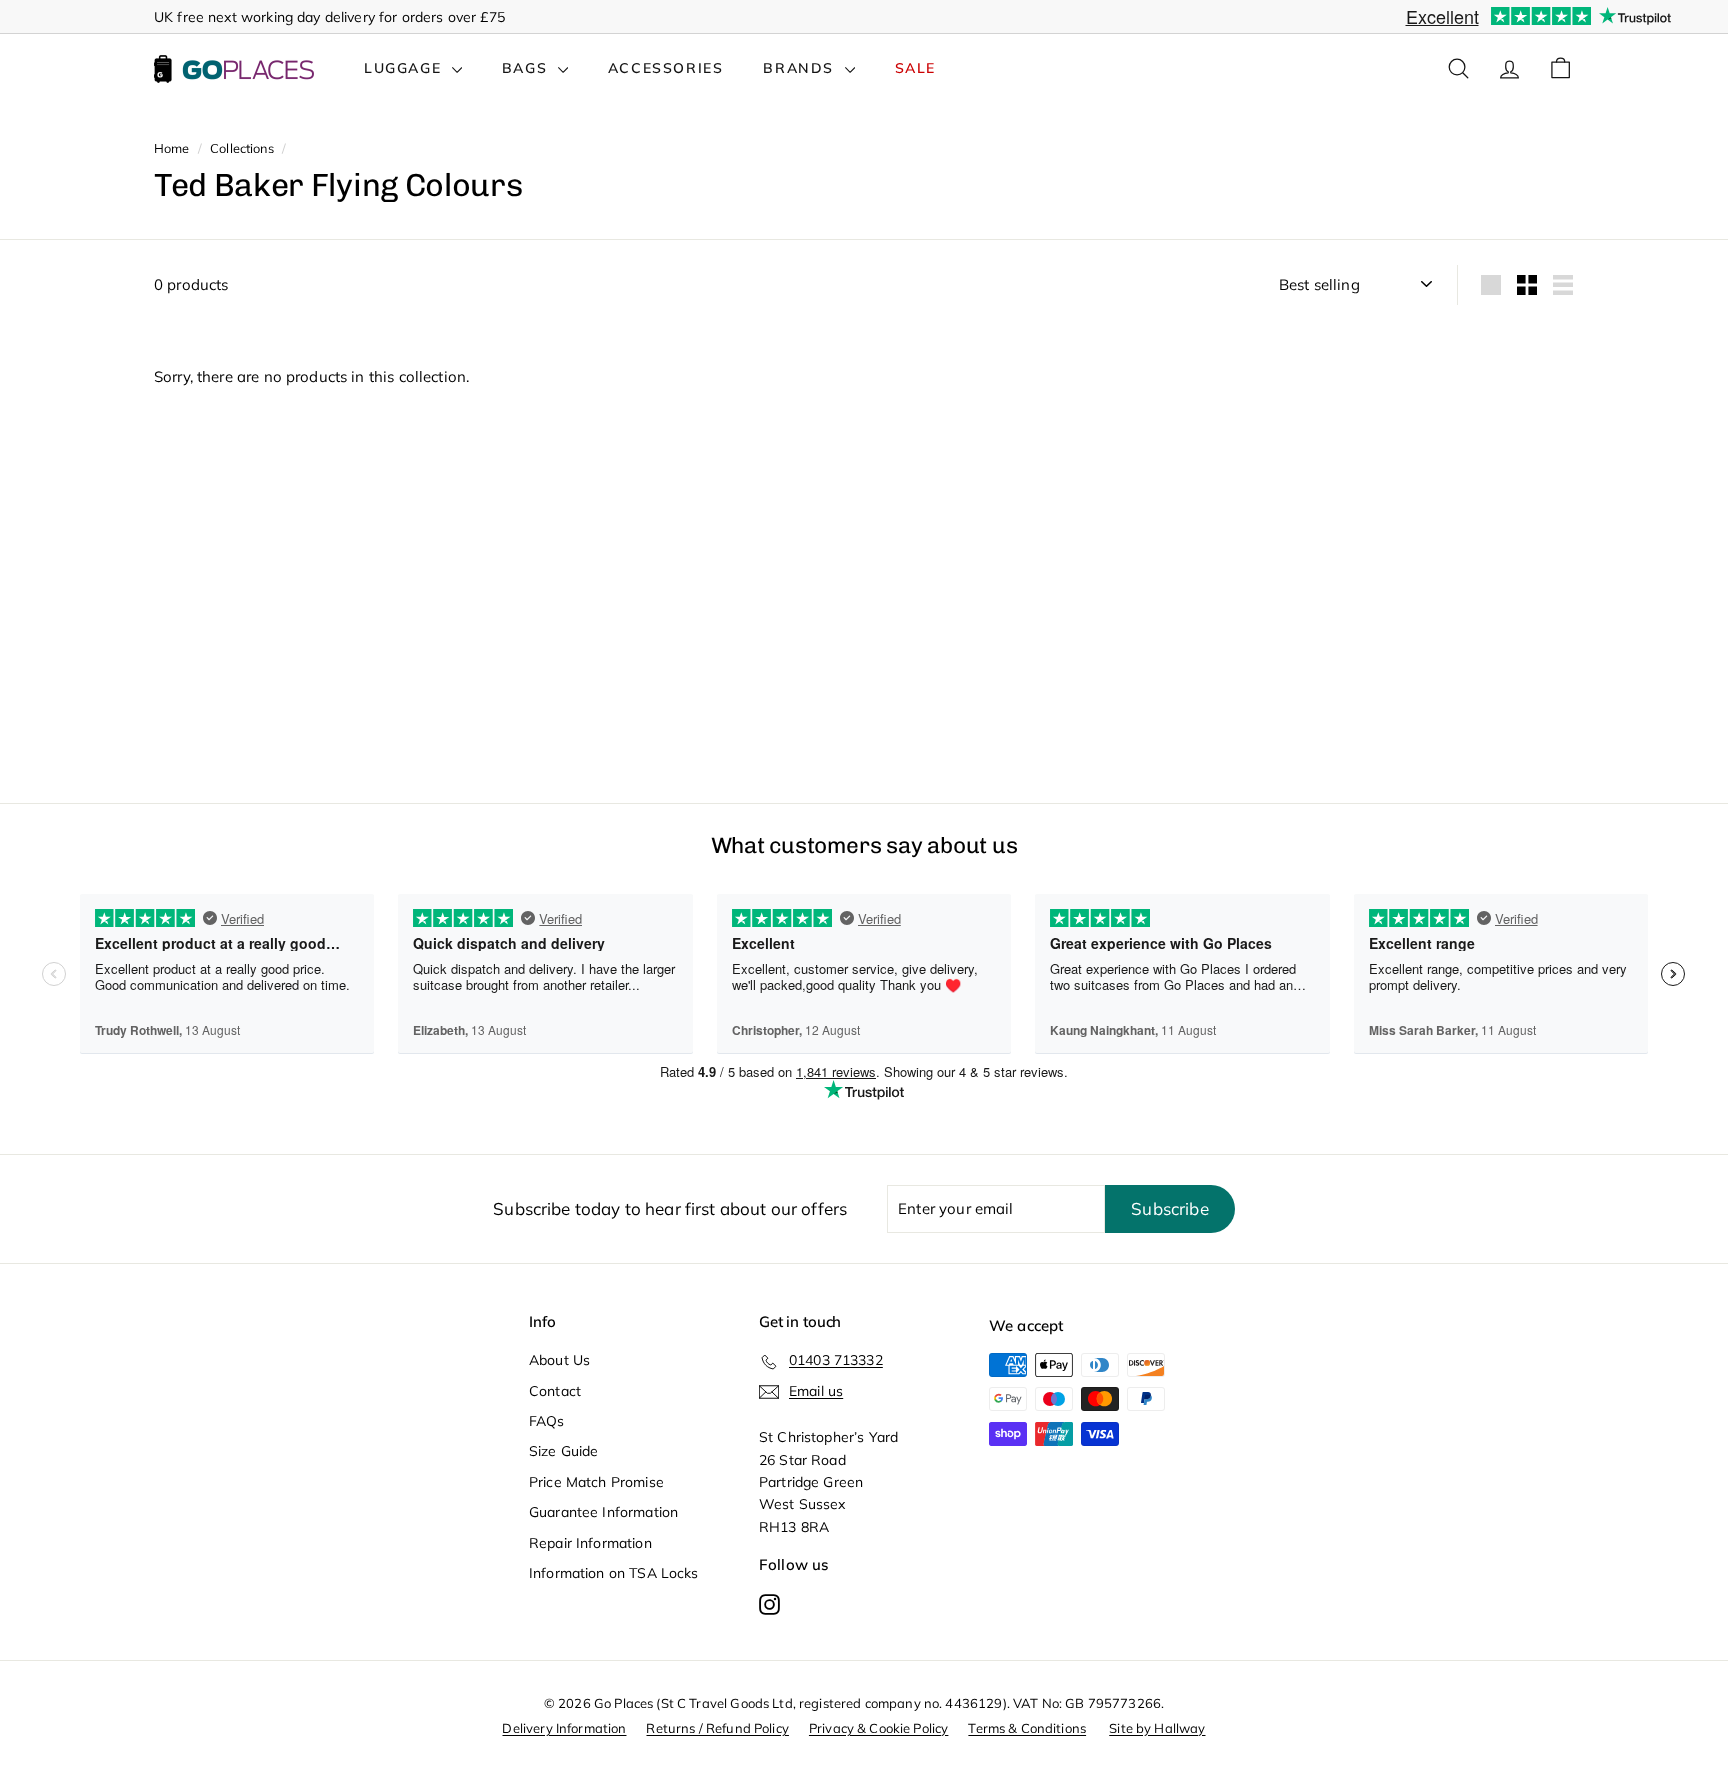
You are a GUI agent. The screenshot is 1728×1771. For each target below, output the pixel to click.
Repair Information (590, 1543)
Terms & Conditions (1027, 1728)
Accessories (666, 68)
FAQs (547, 1421)
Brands (801, 68)
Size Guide (564, 1451)
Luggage (405, 68)
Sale (915, 68)
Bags (527, 68)
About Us (559, 1360)
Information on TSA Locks (614, 1573)
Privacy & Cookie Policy (878, 1728)
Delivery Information (564, 1728)
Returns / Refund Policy (717, 1728)
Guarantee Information (603, 1512)
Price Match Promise (596, 1482)
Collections (242, 148)
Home (172, 148)
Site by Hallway (1157, 1728)
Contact (555, 1391)
